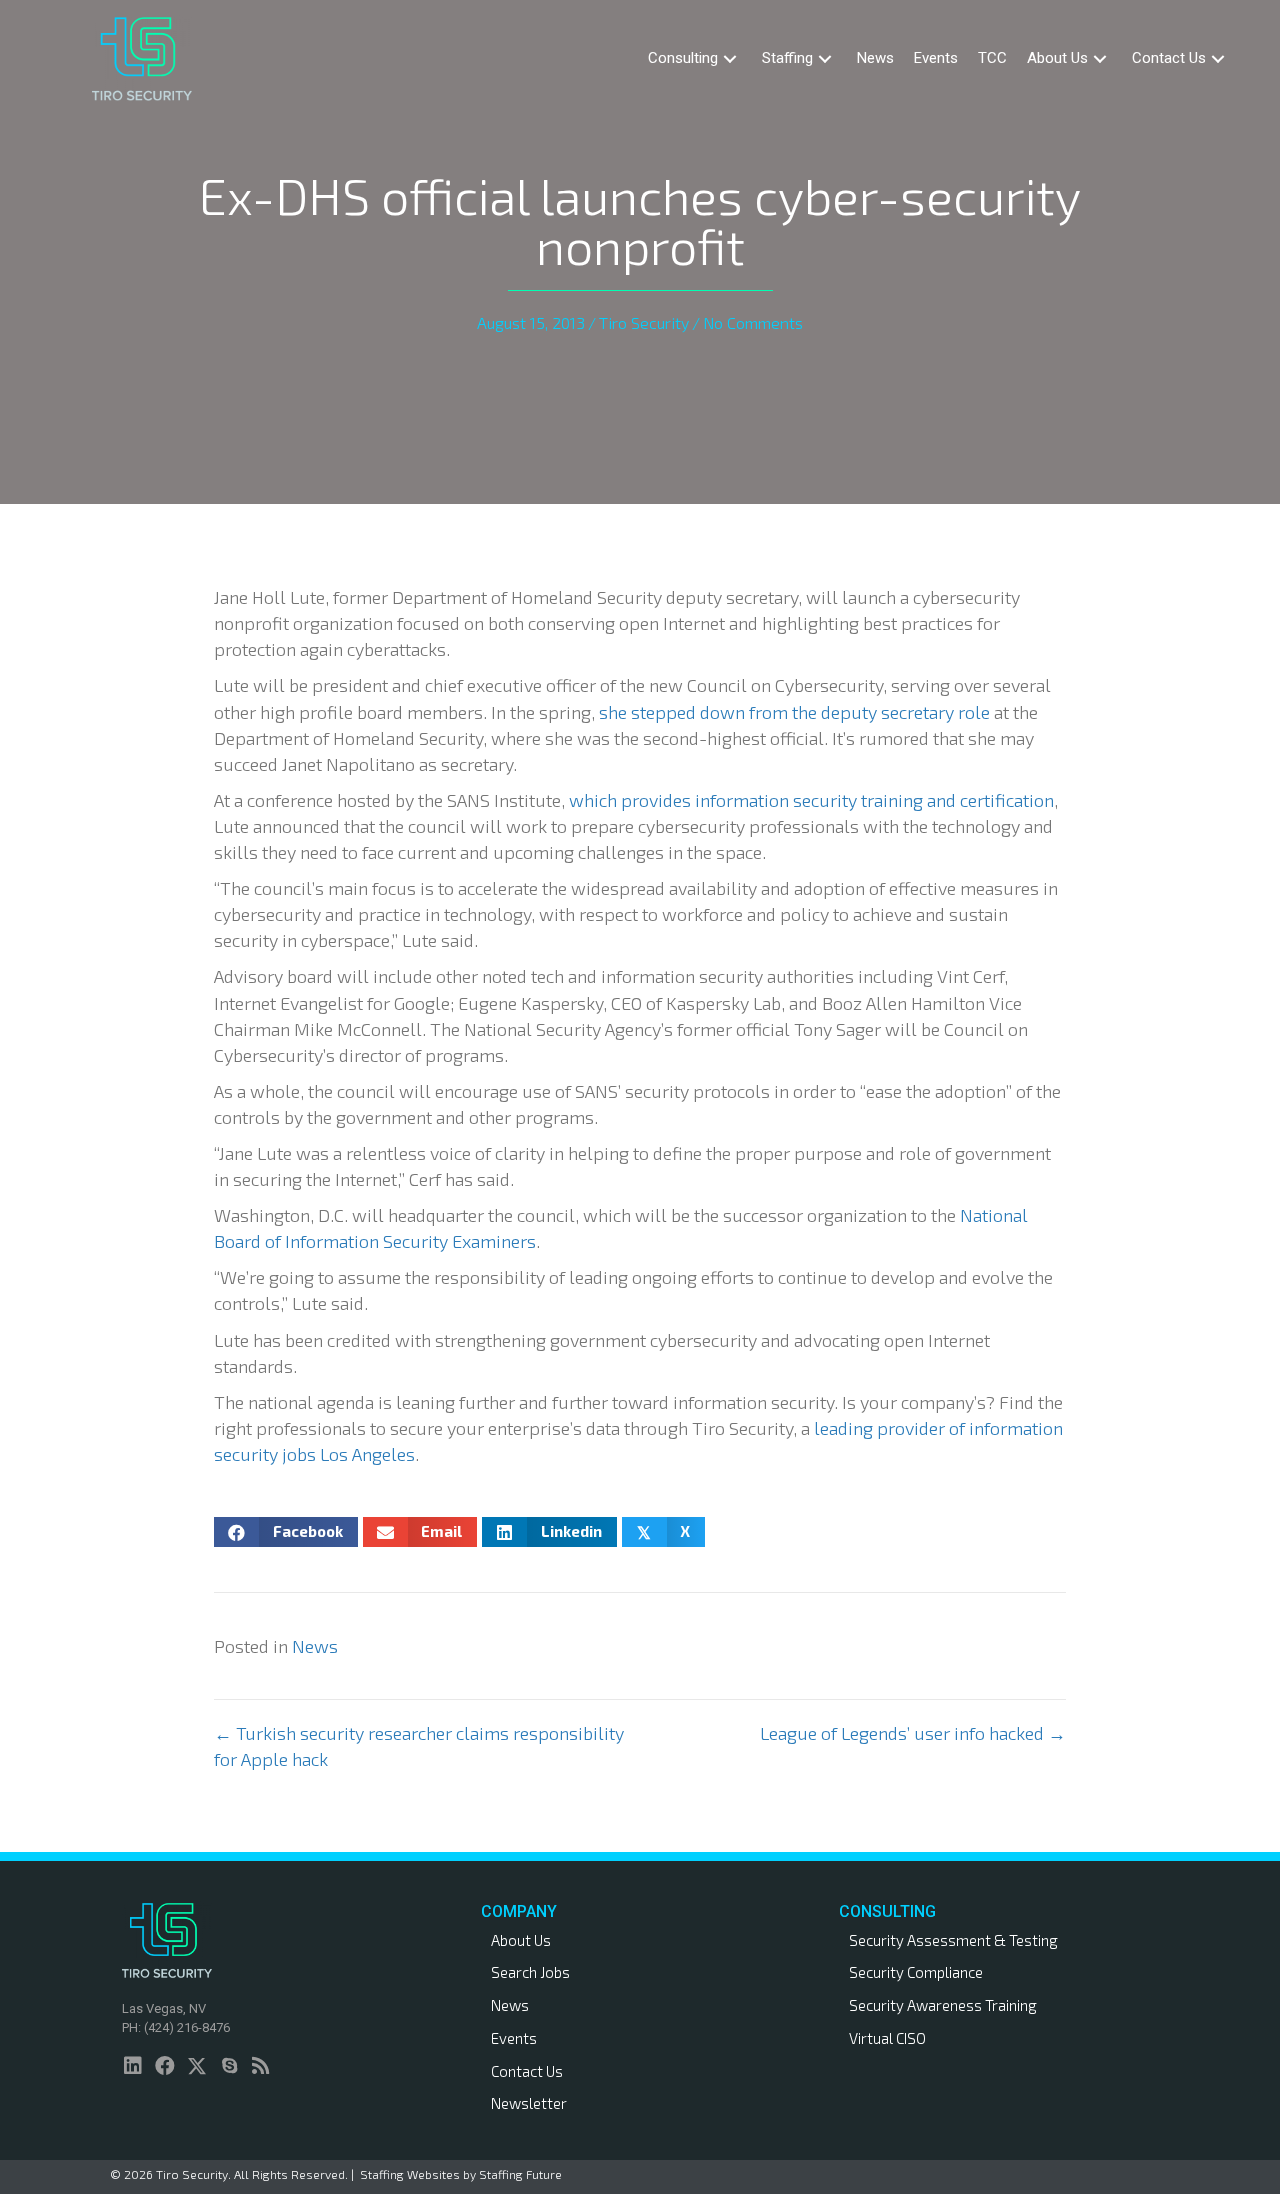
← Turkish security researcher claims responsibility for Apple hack (419, 1746)
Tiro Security (644, 322)
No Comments (753, 322)
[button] (730, 58)
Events (514, 2038)
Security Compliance (916, 1972)
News (315, 1646)
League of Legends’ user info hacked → (913, 1733)
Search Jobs (530, 1972)
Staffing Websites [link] (410, 2174)
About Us (521, 1940)
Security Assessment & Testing (953, 1940)
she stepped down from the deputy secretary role (794, 712)
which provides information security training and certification (811, 800)
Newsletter (529, 2103)
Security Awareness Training (943, 2005)
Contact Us (527, 2071)
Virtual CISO (887, 2038)
